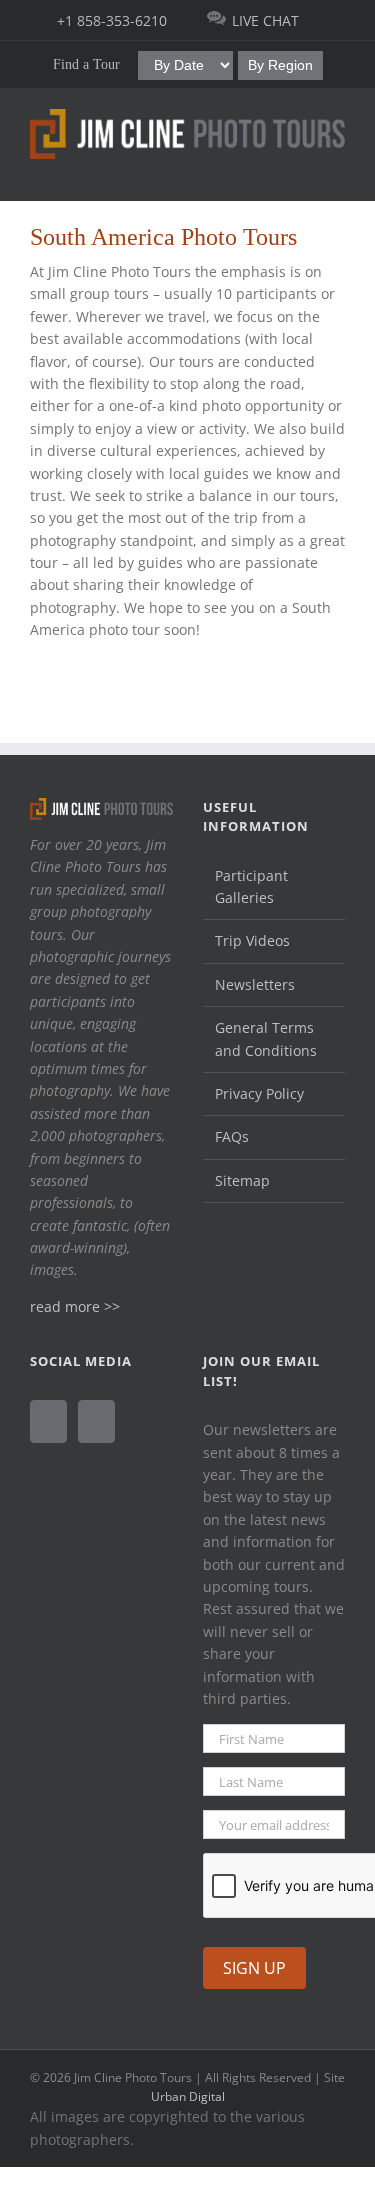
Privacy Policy (259, 1093)
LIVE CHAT (265, 20)
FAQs (232, 1136)
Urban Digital (188, 2096)
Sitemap (242, 1180)
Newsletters (255, 984)
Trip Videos (252, 940)
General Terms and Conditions (266, 1038)
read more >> (75, 1306)
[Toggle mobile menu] (337, 169)
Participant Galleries (251, 886)
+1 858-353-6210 (112, 20)
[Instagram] (96, 1421)
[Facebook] (48, 1421)
